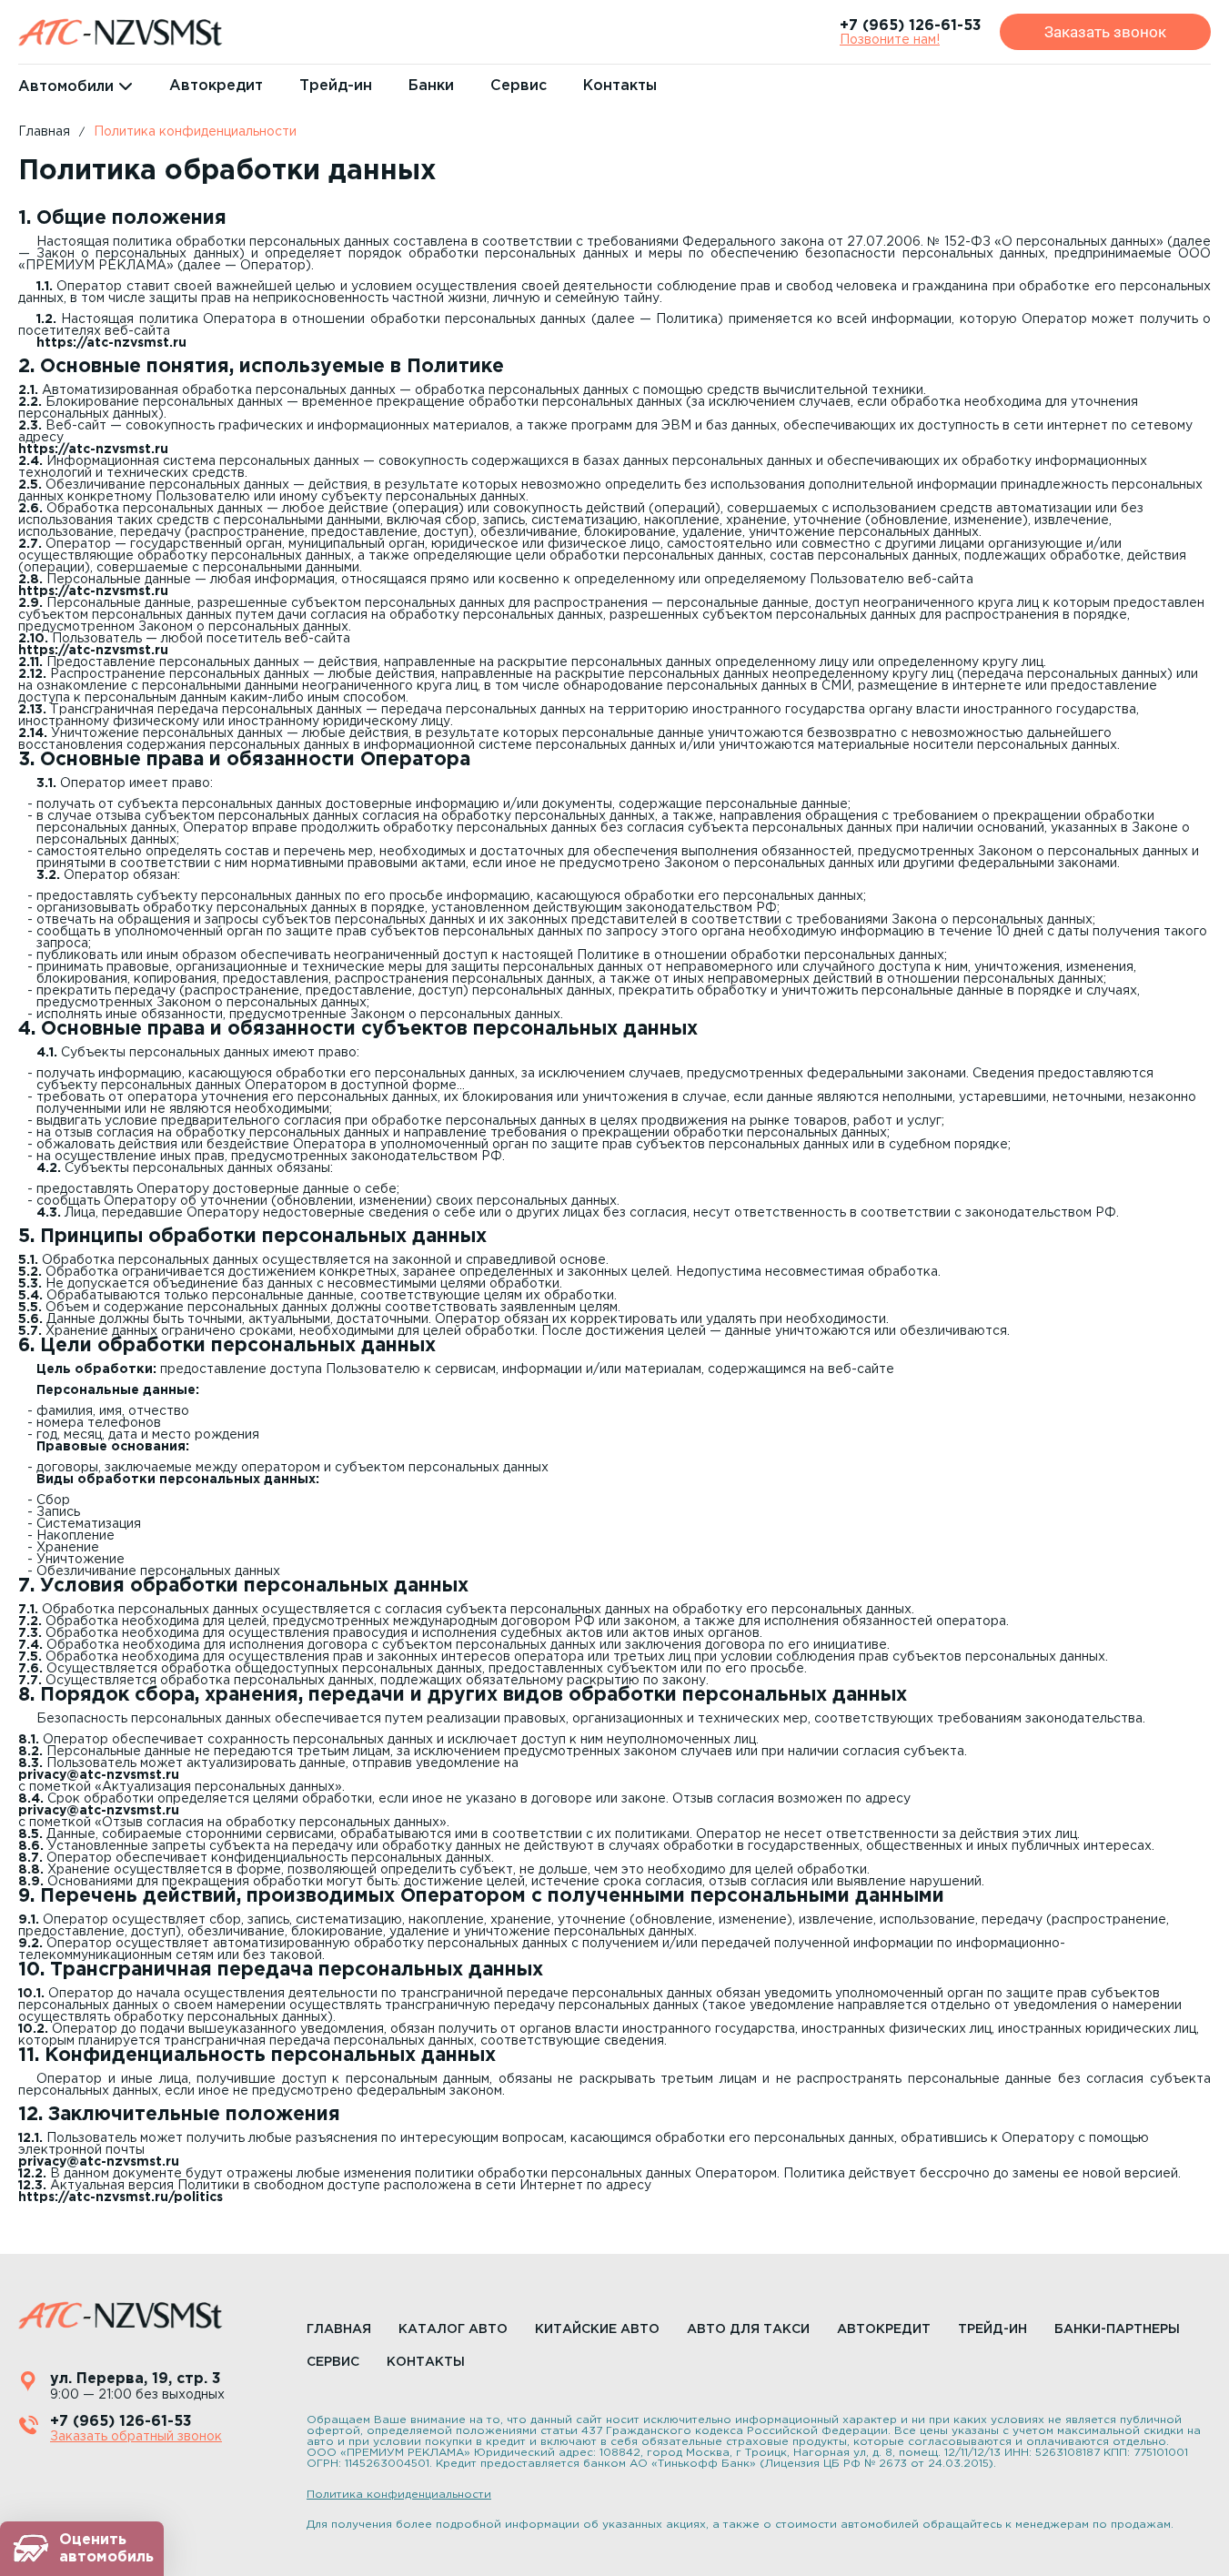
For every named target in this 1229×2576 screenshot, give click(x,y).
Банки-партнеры (1117, 2329)
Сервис (519, 86)
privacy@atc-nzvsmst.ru (99, 1775)
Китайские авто (597, 2329)
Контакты (620, 86)
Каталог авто (453, 2329)
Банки (431, 86)
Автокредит (216, 86)
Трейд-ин (336, 86)
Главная (44, 132)
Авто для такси (748, 2329)
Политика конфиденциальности (195, 132)
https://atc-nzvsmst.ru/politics (121, 2197)
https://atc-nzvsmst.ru (111, 343)
